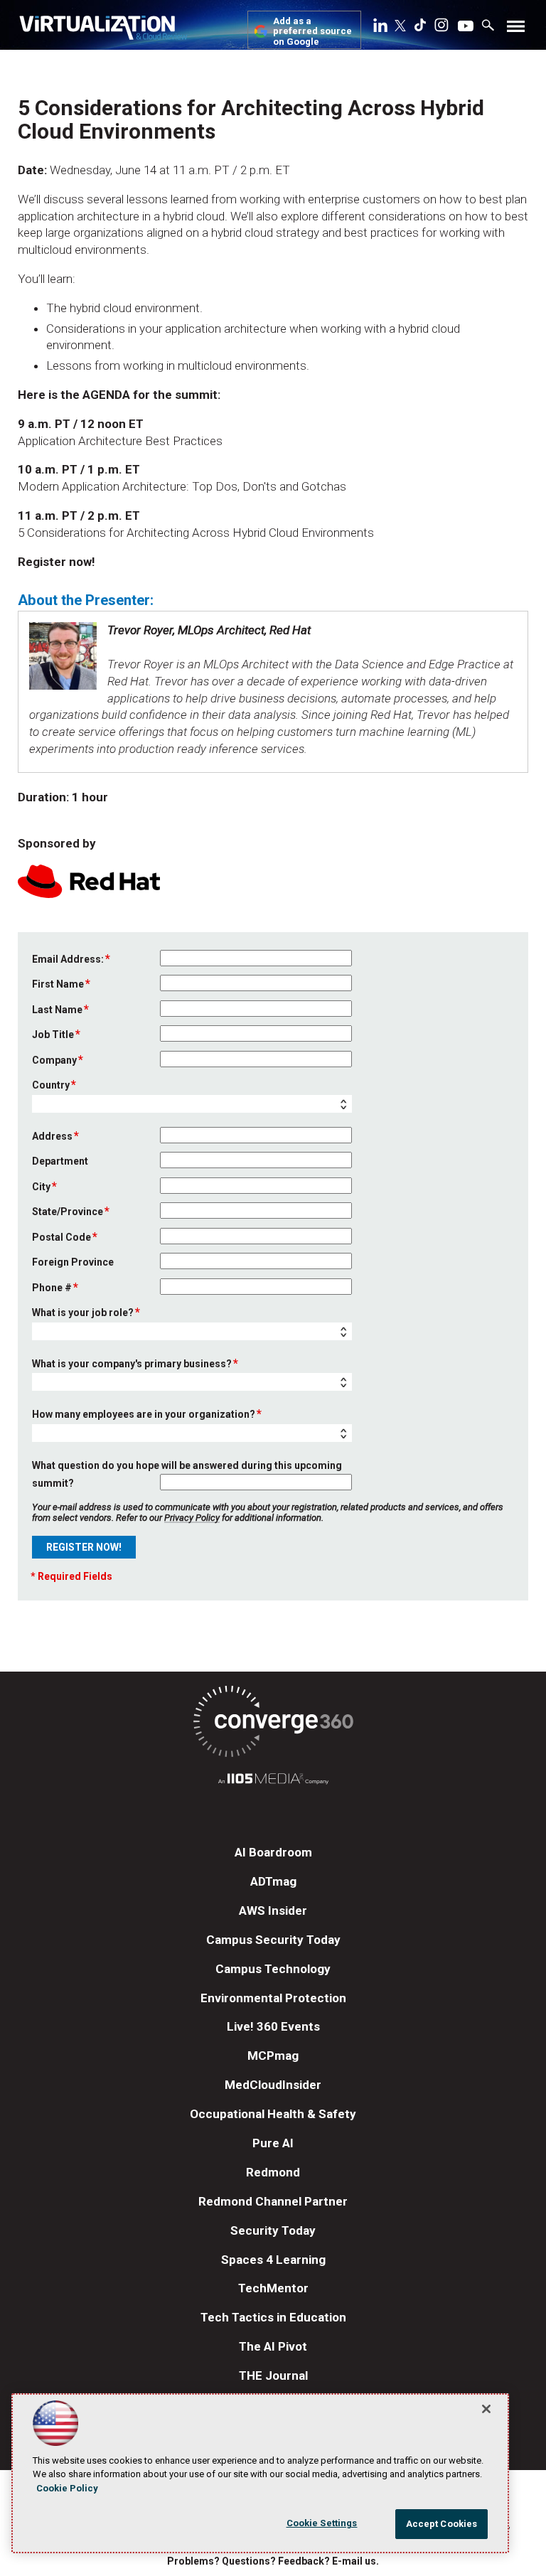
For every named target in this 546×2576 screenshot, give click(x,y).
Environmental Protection (273, 1998)
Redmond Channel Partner (273, 2201)
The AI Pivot (273, 2346)
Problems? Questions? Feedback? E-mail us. (273, 2561)
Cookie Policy (67, 2488)
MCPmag (273, 2056)
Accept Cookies (442, 2524)
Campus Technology (273, 1969)
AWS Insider (273, 1910)
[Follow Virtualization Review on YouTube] (466, 27)
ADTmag (273, 1881)
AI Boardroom (273, 1852)
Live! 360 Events (273, 2026)
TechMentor (273, 2288)
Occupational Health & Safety (273, 2114)
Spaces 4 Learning (273, 2260)
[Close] (486, 2409)
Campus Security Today (273, 1940)
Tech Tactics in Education (273, 2317)
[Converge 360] (273, 1724)
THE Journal (273, 2375)
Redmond (273, 2172)
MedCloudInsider (273, 2085)
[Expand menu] (516, 30)
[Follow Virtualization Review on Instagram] (441, 28)
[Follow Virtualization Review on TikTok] (420, 28)
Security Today (273, 2230)
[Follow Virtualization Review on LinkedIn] (380, 28)
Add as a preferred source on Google (312, 32)
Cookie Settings (322, 2523)
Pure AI (273, 2143)
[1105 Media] (273, 1781)
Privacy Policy (192, 1518)
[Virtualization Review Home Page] (103, 30)
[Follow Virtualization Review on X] (400, 27)
